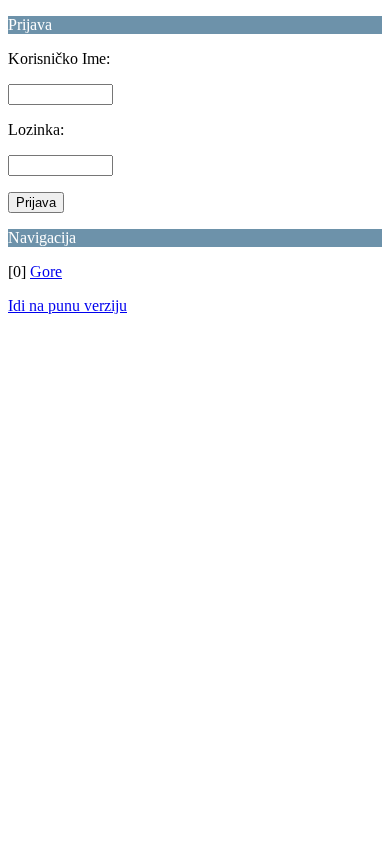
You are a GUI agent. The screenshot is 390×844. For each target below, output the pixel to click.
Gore (46, 271)
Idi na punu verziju (67, 305)
